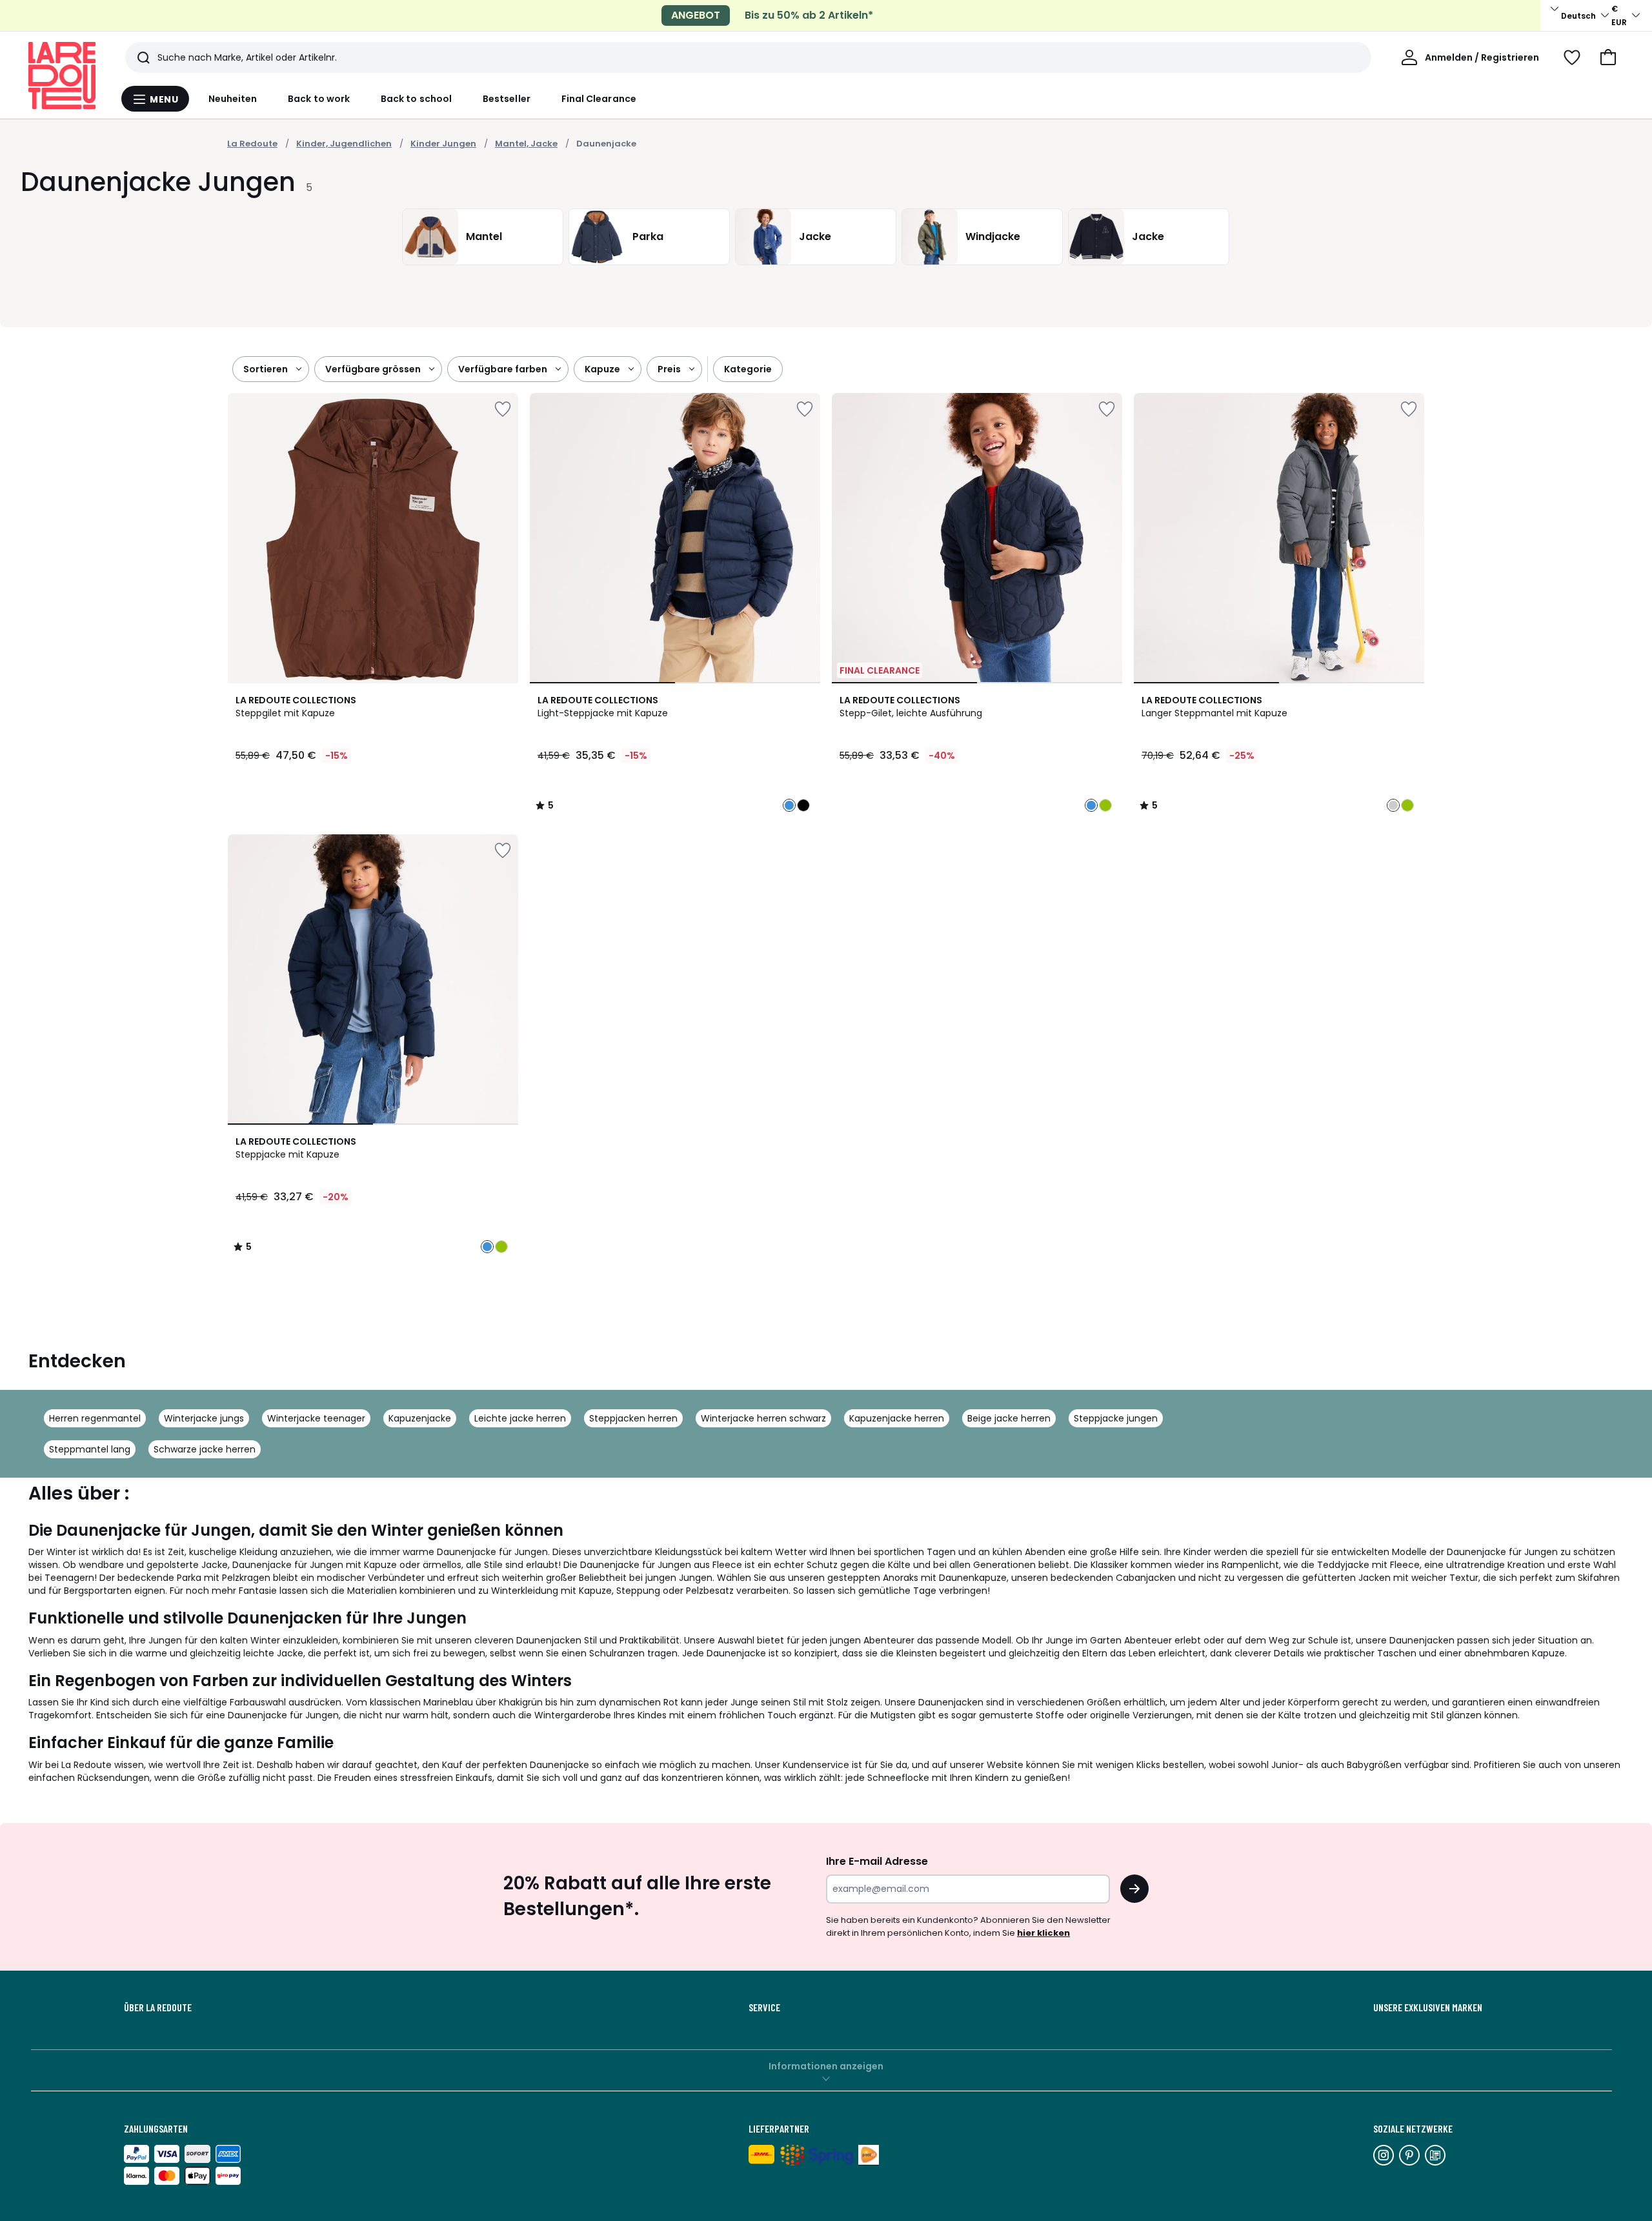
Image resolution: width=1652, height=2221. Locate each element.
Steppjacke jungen (1116, 1418)
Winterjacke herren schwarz (763, 1418)
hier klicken (1043, 1933)
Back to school (416, 99)
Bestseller (507, 99)
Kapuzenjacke (420, 1418)
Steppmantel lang (90, 1449)
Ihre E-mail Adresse (877, 1861)
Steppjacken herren (633, 1418)
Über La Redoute (158, 2007)
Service (764, 2007)
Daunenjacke (606, 144)
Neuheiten (233, 99)
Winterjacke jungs (204, 1418)
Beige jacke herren (1009, 1418)
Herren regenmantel (95, 1418)
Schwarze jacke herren (205, 1449)
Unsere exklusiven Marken (1428, 2007)
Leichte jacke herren (520, 1418)
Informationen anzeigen (826, 2066)
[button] (1608, 57)
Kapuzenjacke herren (897, 1418)
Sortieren (266, 369)
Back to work (319, 99)
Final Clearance (599, 99)
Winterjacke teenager (316, 1418)
